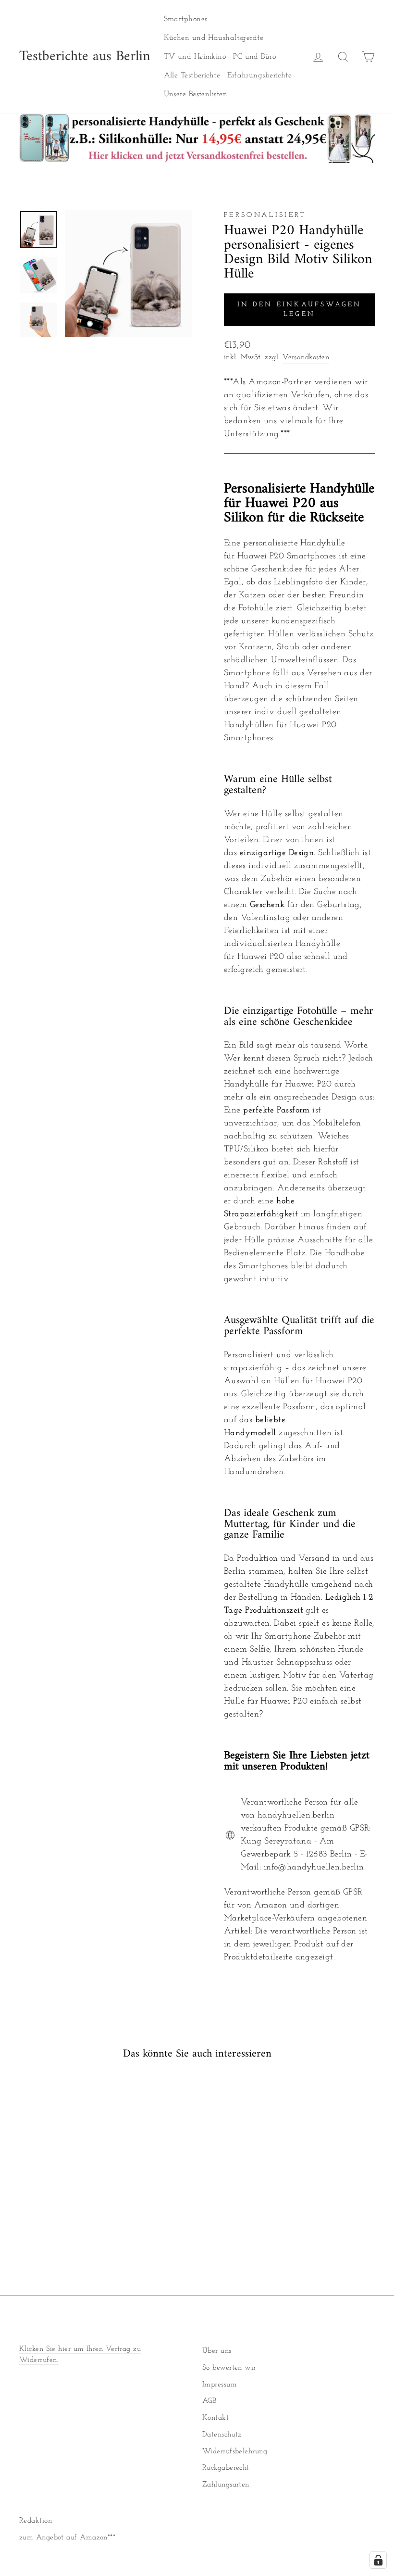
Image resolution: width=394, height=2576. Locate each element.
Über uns (217, 2351)
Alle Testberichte (192, 76)
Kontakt (215, 2418)
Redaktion (36, 2521)
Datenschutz (222, 2435)
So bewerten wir (229, 2368)
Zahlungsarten (226, 2485)
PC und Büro (254, 57)
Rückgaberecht (226, 2468)
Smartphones (186, 19)
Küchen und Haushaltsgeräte (214, 38)
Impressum (220, 2385)
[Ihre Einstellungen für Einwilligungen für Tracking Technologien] (378, 2560)
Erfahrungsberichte (259, 76)
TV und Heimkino (195, 57)
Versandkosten (306, 358)
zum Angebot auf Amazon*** (67, 2538)
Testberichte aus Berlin (85, 57)
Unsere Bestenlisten (196, 94)
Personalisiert (265, 215)
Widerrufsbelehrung (235, 2452)
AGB (209, 2401)
